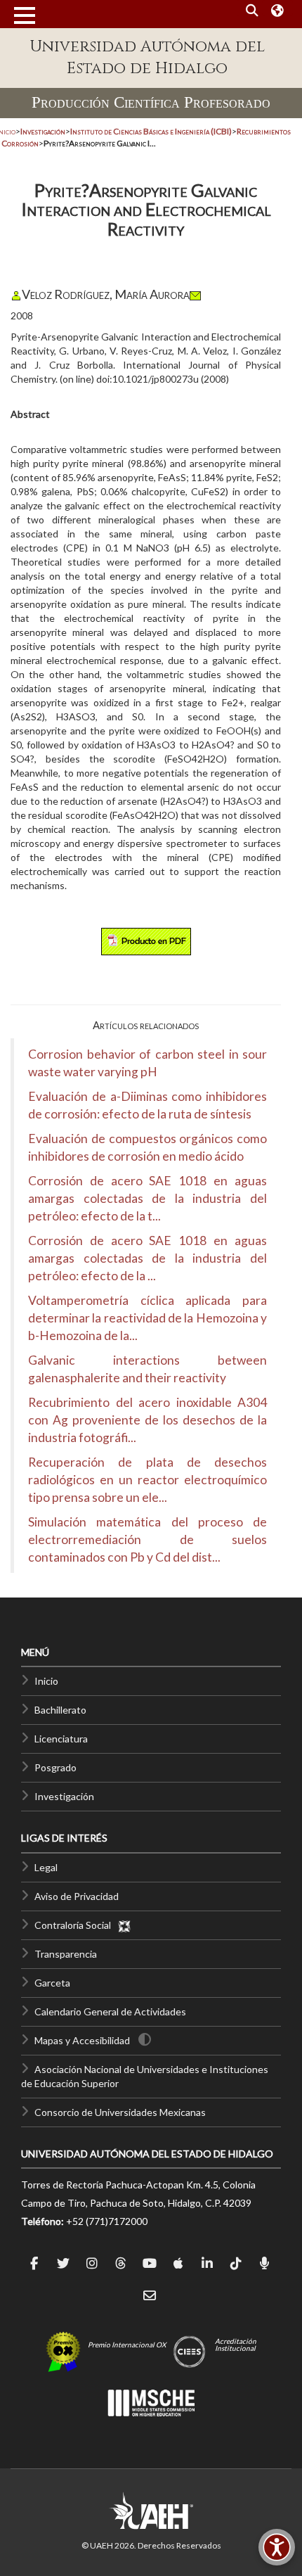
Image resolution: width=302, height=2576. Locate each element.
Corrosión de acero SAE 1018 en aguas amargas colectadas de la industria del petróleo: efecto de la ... (147, 1258)
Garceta (52, 1983)
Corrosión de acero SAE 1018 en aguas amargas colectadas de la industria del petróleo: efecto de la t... (147, 1198)
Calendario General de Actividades (110, 2011)
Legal (46, 1867)
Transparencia (66, 1954)
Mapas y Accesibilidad (82, 2040)
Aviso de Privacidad (77, 1896)
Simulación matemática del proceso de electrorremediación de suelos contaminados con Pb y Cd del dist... (147, 1539)
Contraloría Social (76, 1925)
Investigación (64, 1796)
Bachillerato (60, 1710)
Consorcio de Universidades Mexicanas (120, 2112)
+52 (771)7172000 (107, 2221)
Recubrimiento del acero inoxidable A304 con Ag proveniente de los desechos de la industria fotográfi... (147, 1420)
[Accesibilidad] (277, 2547)
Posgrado (55, 1767)
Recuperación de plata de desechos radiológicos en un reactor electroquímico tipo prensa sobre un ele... (147, 1480)
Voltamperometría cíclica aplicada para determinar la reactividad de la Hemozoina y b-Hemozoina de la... (147, 1318)
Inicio (46, 1681)
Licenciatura (61, 1739)
